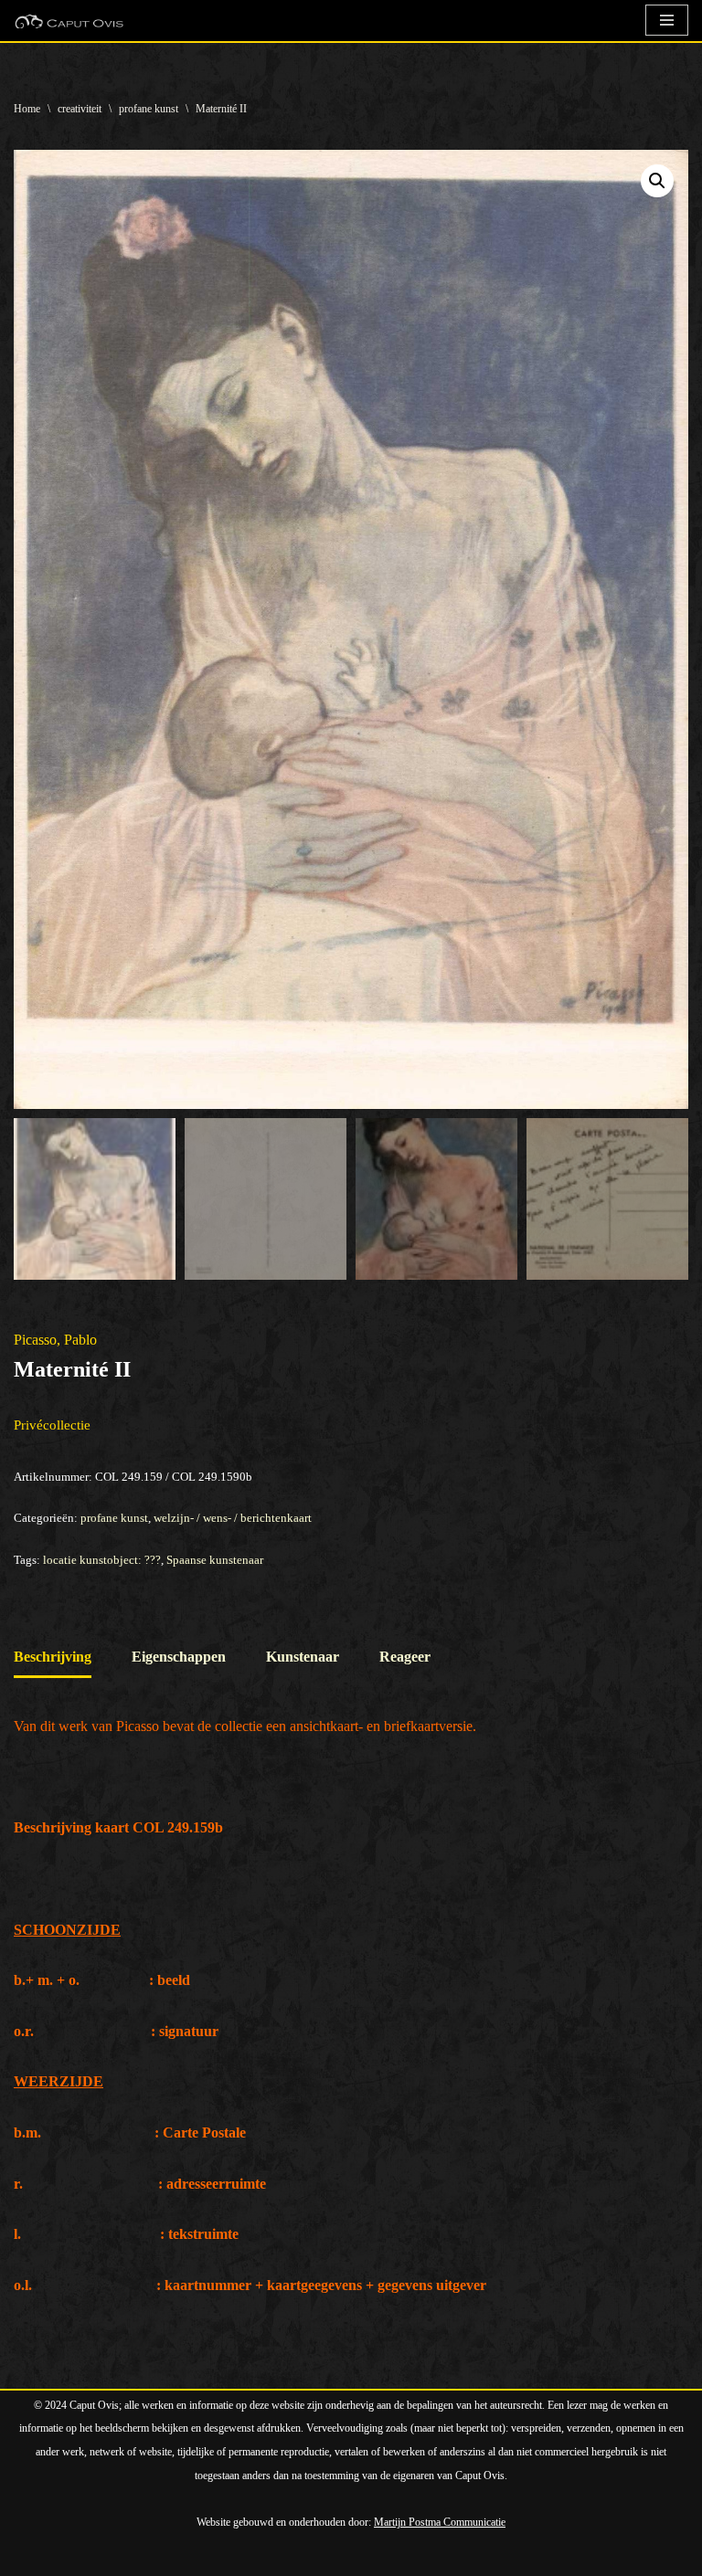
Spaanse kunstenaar (215, 1560)
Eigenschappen (179, 1657)
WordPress (224, 2556)
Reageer (405, 1657)
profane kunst (149, 109)
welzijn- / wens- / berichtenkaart (233, 1518)
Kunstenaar (303, 1657)
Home (27, 109)
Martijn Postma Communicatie (440, 2522)
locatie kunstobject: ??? (102, 1560)
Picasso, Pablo (55, 1340)
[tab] (53, 1658)
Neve (29, 2556)
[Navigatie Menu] (667, 20)
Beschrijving (53, 1657)
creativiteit (80, 109)
